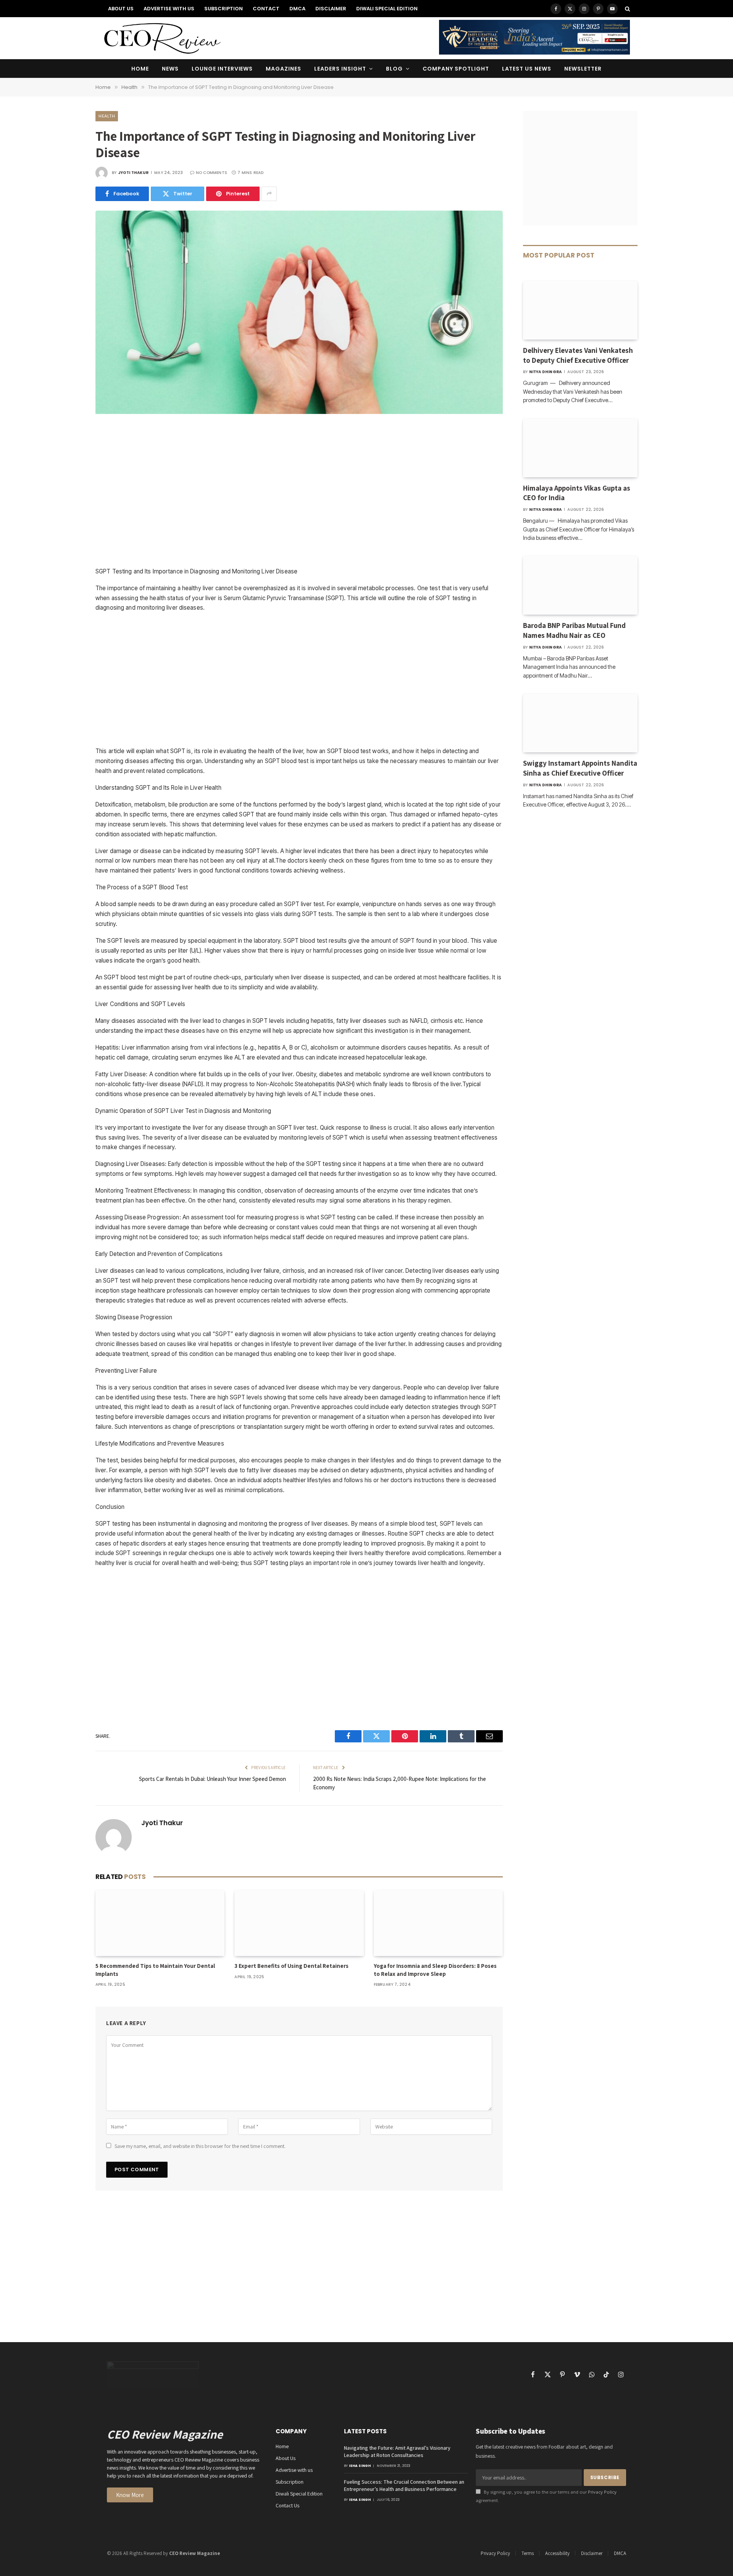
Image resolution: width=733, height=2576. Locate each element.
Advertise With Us (169, 9)
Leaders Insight (340, 69)
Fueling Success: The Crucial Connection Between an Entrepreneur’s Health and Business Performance (404, 2485)
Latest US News (527, 69)
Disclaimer (331, 9)
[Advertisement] (299, 493)
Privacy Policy (602, 2492)
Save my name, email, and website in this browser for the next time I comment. (200, 2146)
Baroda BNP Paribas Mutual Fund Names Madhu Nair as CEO (574, 630)
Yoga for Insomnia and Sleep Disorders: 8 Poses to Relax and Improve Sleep (435, 1970)
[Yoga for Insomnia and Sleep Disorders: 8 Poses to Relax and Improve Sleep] (438, 1923)
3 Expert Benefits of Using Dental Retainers (291, 1966)
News (170, 69)
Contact (266, 9)
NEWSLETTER (583, 69)
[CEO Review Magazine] (162, 38)
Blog (394, 69)
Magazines (283, 69)
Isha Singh (360, 2466)
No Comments (212, 173)
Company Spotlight (456, 69)
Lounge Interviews (222, 69)
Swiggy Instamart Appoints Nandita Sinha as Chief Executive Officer (580, 768)
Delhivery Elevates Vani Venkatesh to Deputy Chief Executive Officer (578, 355)
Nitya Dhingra (546, 372)
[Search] (627, 9)
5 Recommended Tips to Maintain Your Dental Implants (155, 1970)
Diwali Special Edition (387, 9)
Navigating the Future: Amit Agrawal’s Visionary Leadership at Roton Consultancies (397, 2451)
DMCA (297, 9)
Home (140, 69)
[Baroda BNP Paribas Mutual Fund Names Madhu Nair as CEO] (580, 585)
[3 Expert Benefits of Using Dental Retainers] (299, 1923)
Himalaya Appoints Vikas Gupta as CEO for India (577, 493)
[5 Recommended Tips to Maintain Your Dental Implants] (160, 1923)
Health (107, 116)
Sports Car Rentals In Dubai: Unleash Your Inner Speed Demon (212, 1779)
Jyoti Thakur (133, 173)
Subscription (224, 9)
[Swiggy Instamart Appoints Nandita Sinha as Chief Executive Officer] (580, 723)
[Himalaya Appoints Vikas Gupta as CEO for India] (580, 448)
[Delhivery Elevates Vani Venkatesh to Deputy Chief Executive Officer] (580, 310)
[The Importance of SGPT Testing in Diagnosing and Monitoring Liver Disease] (299, 412)
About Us (121, 9)
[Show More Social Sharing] (269, 194)
